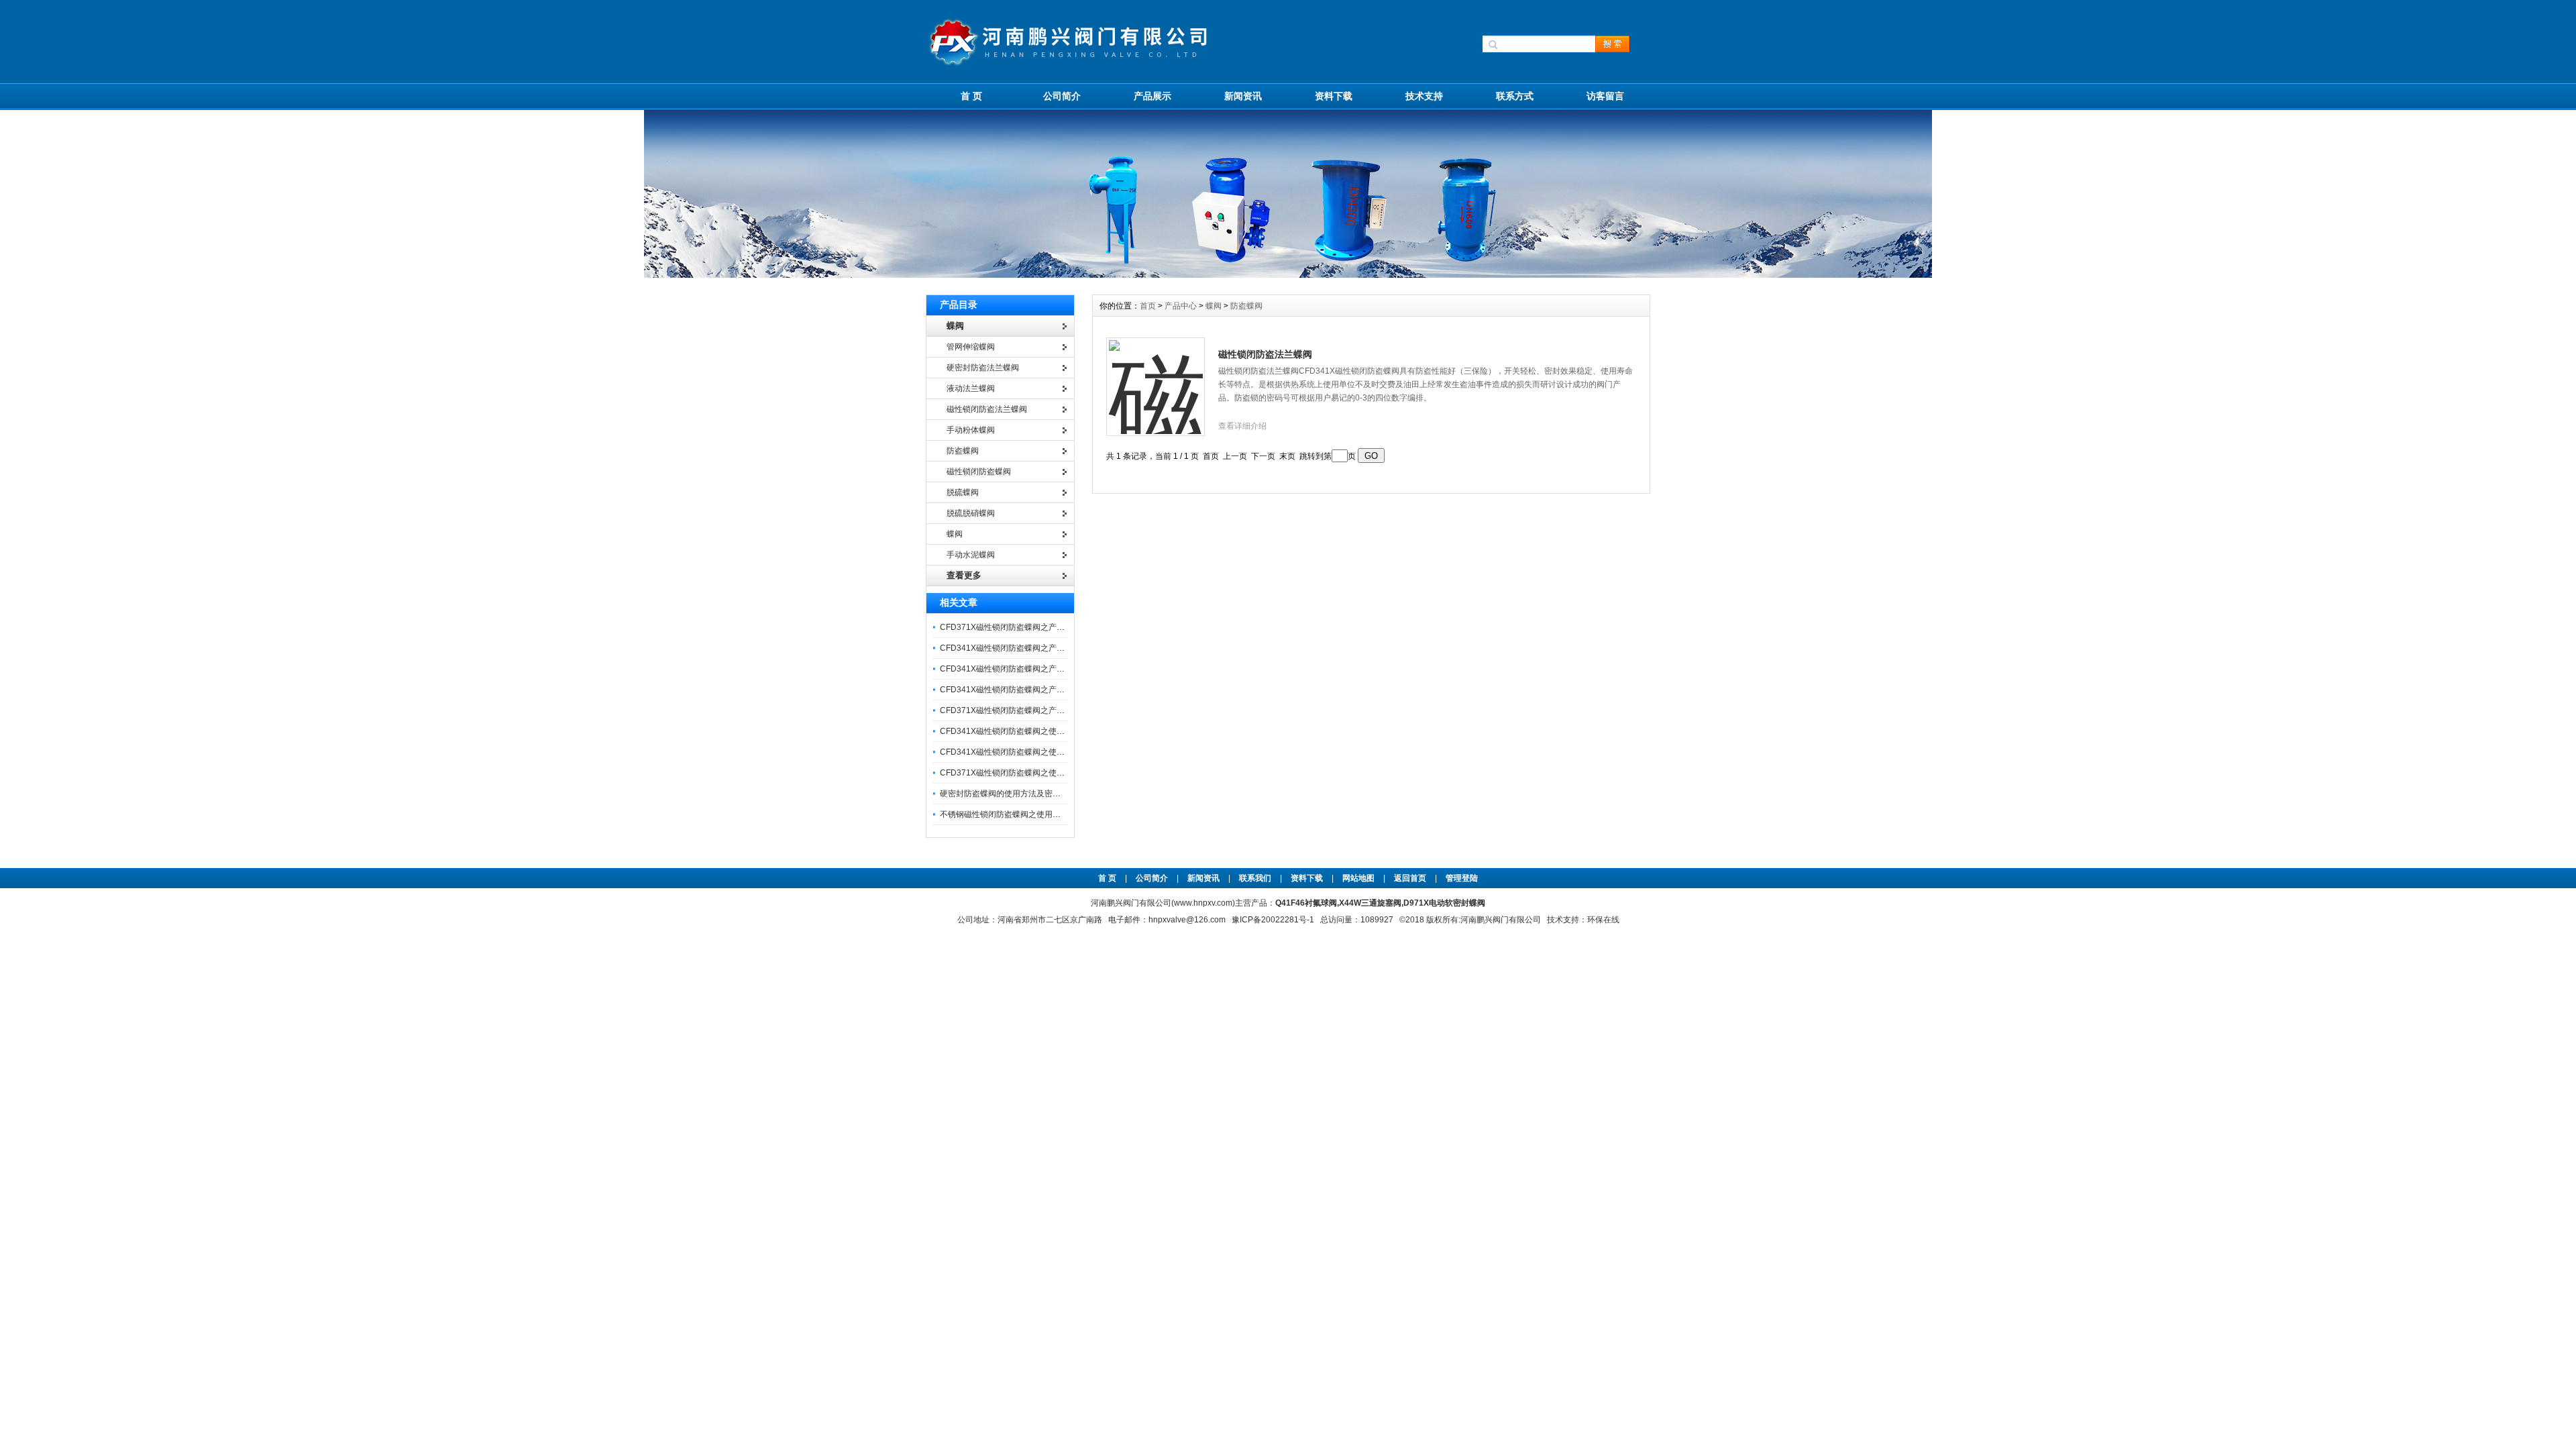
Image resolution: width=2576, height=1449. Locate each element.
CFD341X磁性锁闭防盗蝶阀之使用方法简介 (1018, 731)
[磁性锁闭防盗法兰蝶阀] (1156, 379)
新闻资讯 (1243, 96)
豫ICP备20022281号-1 (1273, 920)
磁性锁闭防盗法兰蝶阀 (1265, 354)
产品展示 (1152, 96)
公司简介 (1062, 96)
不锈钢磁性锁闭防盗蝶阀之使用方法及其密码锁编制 (1032, 814)
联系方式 (1515, 96)
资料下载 (1334, 96)
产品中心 (1182, 306)
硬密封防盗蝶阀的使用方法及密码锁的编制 (1016, 794)
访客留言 (1605, 96)
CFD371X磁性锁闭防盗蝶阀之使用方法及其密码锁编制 (1038, 773)
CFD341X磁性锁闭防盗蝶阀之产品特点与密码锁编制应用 (1042, 648)
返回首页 (1411, 878)
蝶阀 (1214, 306)
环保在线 (1603, 920)
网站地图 (1358, 878)
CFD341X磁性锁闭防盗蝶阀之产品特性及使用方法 (1030, 669)
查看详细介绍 (1242, 426)
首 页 (971, 96)
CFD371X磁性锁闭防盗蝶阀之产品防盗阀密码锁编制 (1034, 627)
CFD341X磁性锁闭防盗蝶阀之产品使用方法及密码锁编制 (1042, 690)
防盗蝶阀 (1246, 306)
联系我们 (1255, 878)
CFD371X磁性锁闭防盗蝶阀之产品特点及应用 (1022, 710)
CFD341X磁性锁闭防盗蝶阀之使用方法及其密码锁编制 (1038, 752)
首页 (1149, 306)
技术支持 (1424, 96)
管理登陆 (1462, 878)
